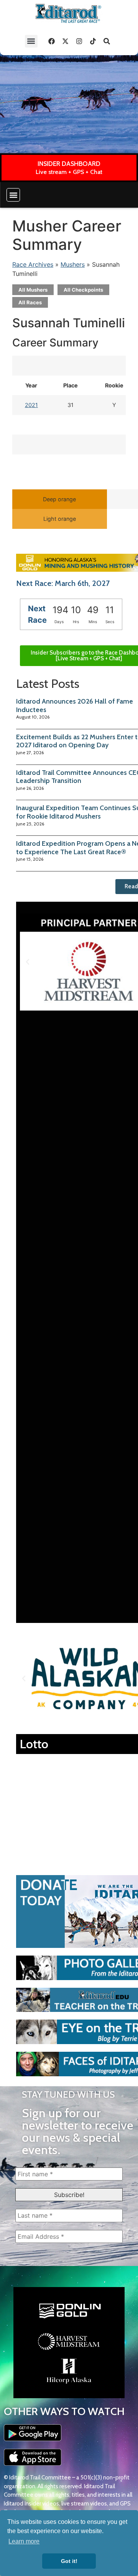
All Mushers (33, 290)
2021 (31, 405)
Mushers (73, 264)
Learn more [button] (24, 2541)
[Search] (107, 41)
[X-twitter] (66, 41)
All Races (30, 302)
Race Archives (33, 264)
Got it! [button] (69, 2561)
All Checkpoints (83, 290)
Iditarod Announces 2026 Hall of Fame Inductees (75, 706)
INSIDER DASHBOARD (69, 164)
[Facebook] (52, 41)
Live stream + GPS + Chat (69, 172)
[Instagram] (79, 41)
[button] (31, 41)
